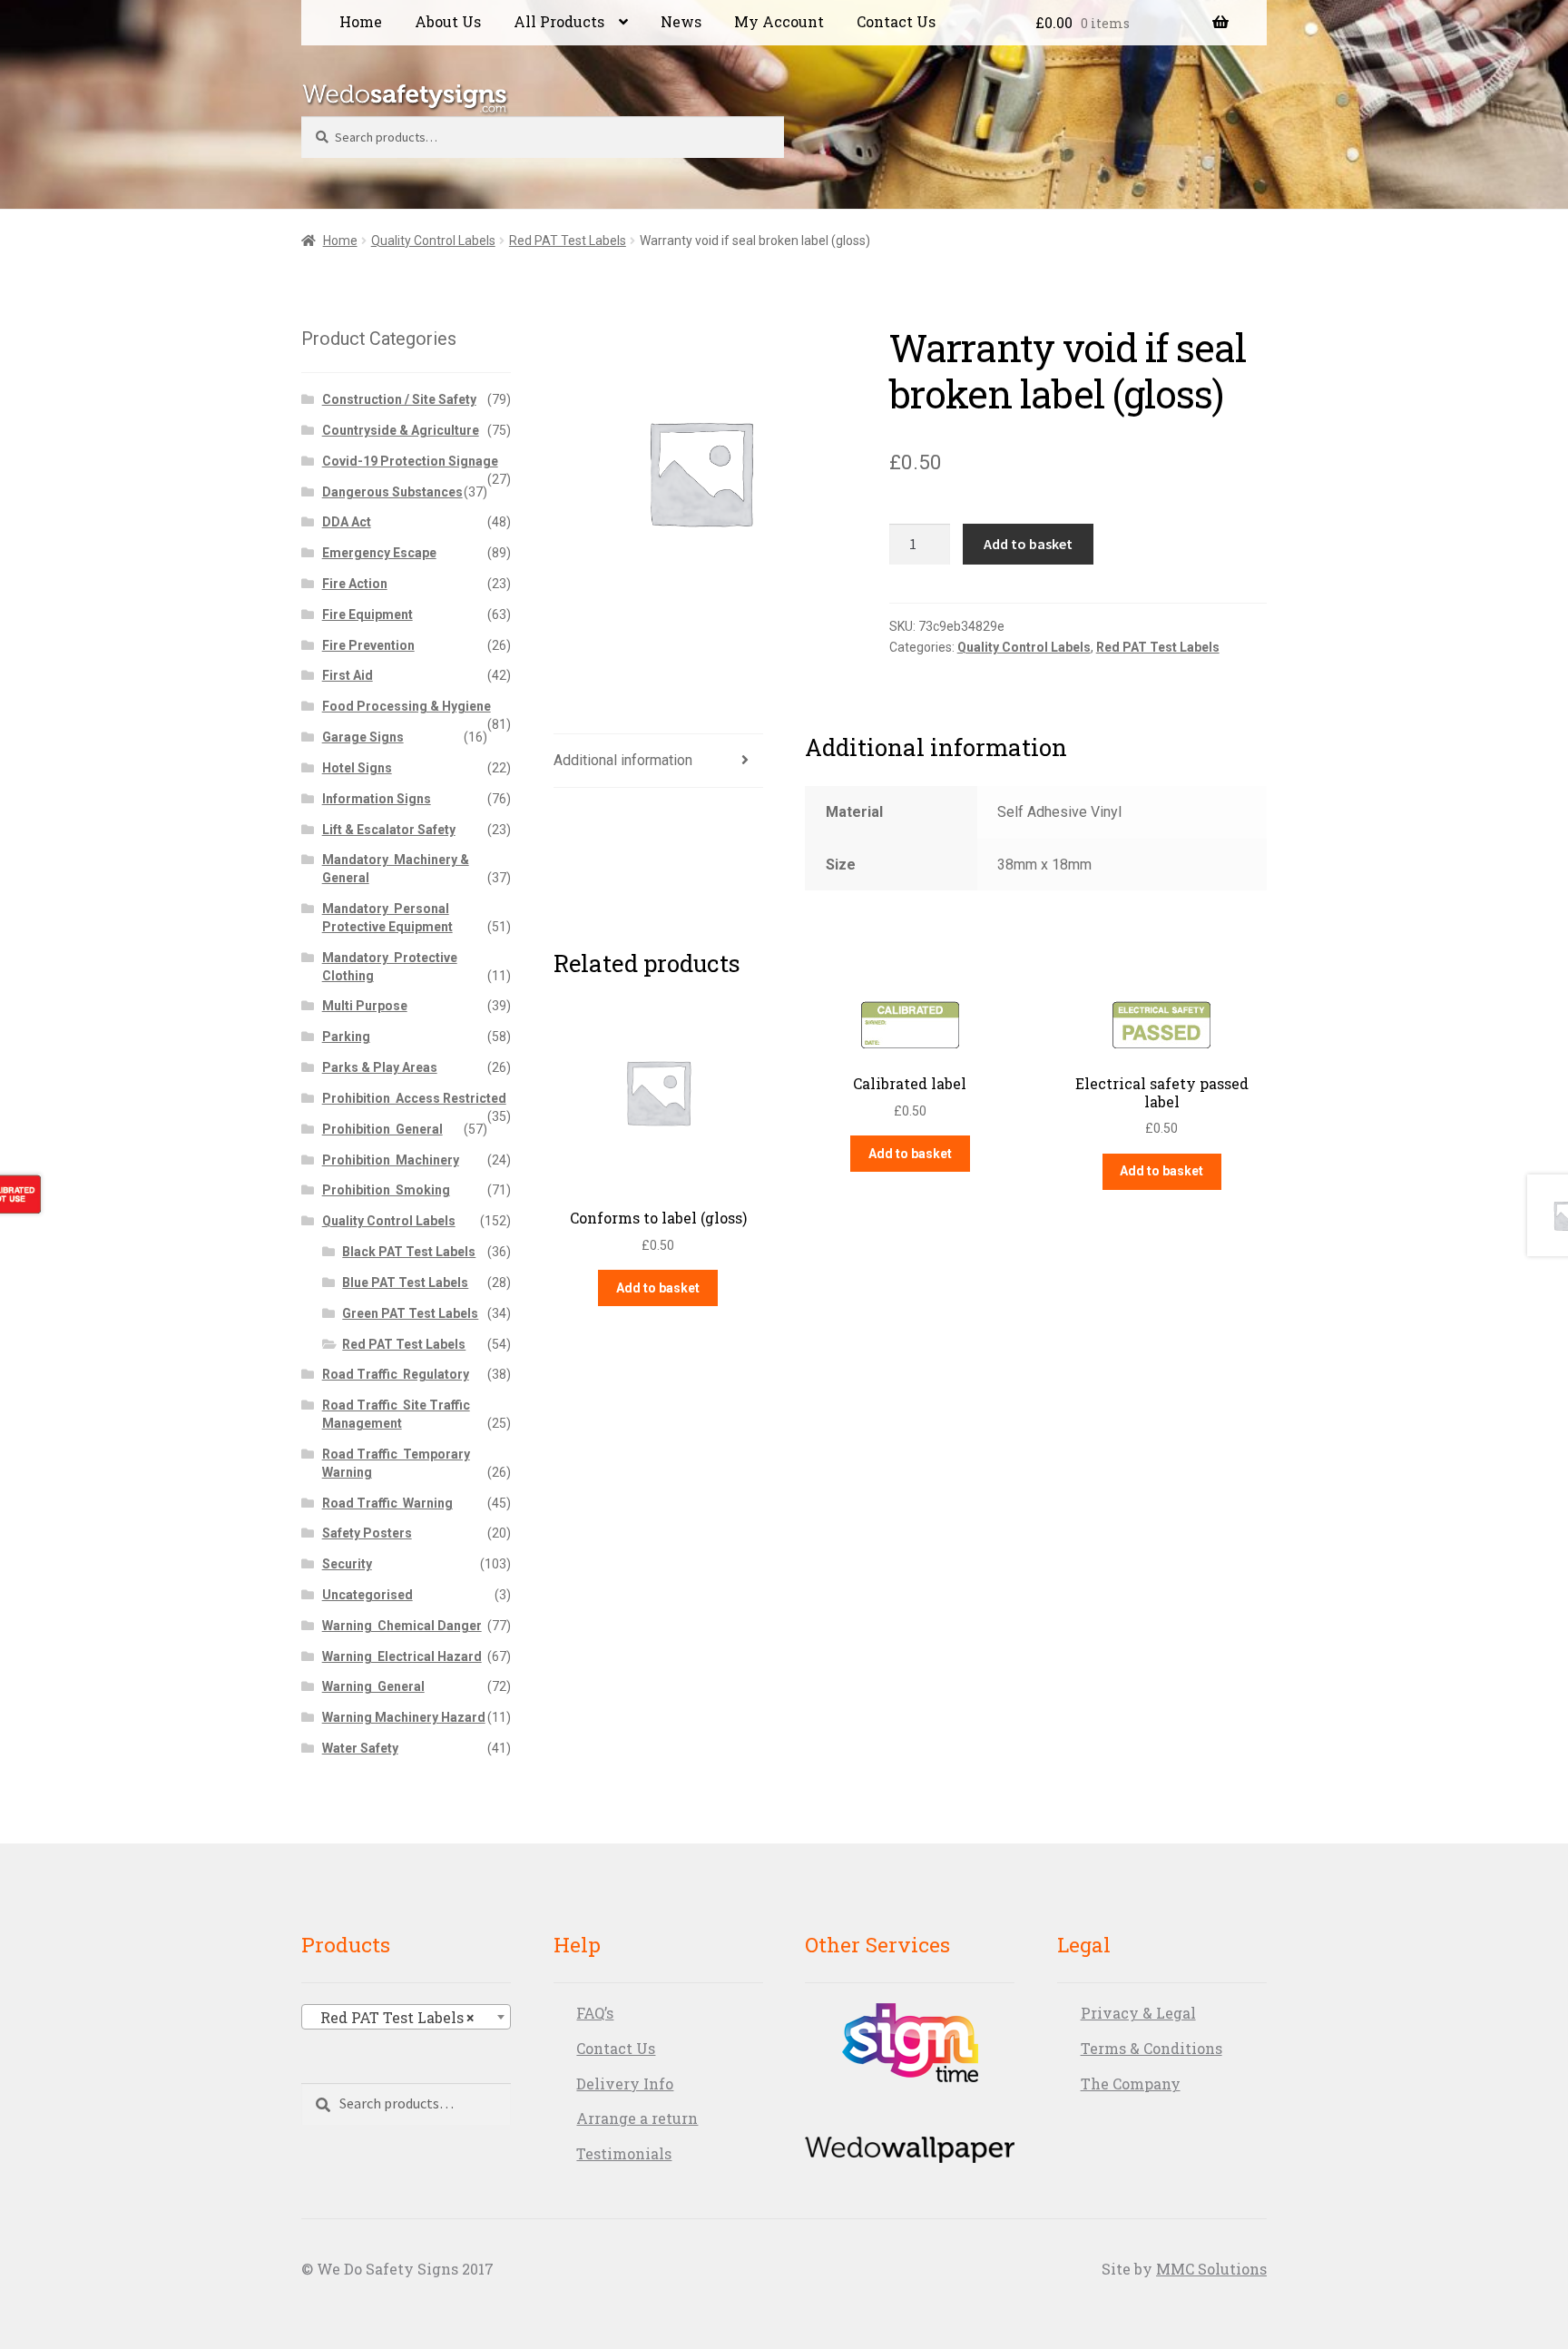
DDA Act (347, 522)
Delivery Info (625, 2084)
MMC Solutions (1211, 2269)
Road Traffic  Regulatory (396, 1374)
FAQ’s (595, 2013)
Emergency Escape (379, 553)
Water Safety (360, 1748)
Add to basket (1028, 544)
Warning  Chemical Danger (402, 1626)
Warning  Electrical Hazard (402, 1656)
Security (347, 1564)
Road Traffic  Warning (387, 1503)
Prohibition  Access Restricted (414, 1098)
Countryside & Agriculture (401, 430)
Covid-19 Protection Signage (410, 461)
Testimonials (624, 2153)
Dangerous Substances (392, 492)
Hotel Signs (357, 768)
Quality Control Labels (433, 241)
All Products (559, 21)
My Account (779, 21)
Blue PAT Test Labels (405, 1283)
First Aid (348, 675)
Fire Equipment (367, 614)
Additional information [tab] (623, 760)
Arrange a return (637, 2118)
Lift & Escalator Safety (389, 830)
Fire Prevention (368, 645)
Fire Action (355, 584)
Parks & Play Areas (380, 1067)
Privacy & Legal (1138, 2013)
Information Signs (377, 799)
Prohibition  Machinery (391, 1160)
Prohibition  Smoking (386, 1190)
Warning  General (373, 1686)
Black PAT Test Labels (409, 1252)
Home (361, 21)
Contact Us (896, 21)
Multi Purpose (365, 1006)
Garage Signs (363, 737)
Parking (346, 1037)
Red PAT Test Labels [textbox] (392, 2017)
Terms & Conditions (1151, 2048)
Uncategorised (367, 1595)
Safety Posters (367, 1533)
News (681, 21)
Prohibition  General (382, 1129)
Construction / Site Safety (399, 399)
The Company (1131, 2084)
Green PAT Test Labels (410, 1313)
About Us (448, 21)
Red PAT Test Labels (568, 241)
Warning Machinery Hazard (404, 1717)
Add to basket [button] (658, 1288)
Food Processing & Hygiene (407, 706)
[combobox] (406, 2017)
